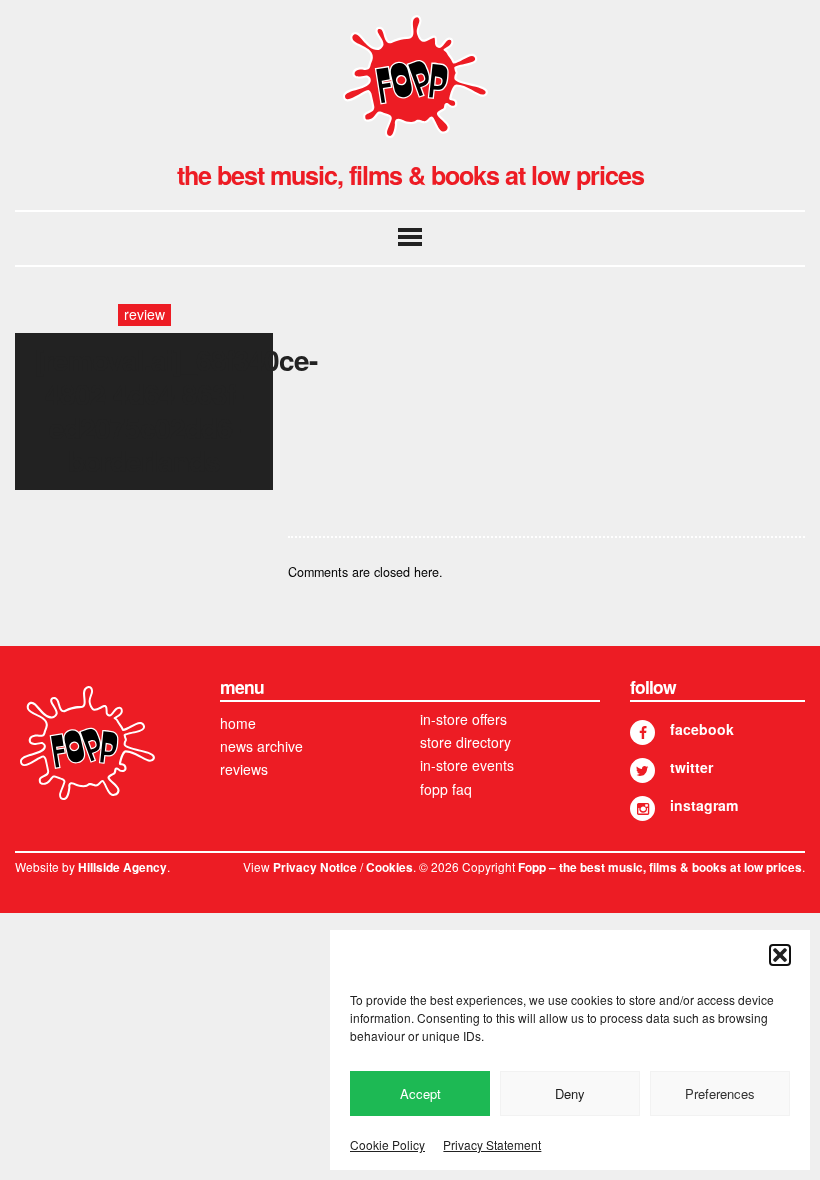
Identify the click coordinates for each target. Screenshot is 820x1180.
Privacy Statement (492, 1144)
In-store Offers (463, 719)
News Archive (261, 746)
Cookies (389, 867)
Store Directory (465, 742)
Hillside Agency (122, 867)
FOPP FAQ (446, 789)
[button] (780, 955)
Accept (420, 1093)
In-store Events (467, 765)
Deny (570, 1093)
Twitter (691, 767)
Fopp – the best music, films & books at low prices (660, 867)
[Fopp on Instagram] (642, 808)
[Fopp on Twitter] (642, 770)
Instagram (704, 805)
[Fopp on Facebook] (642, 732)
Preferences (720, 1093)
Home (238, 723)
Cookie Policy (387, 1144)
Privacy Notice (315, 867)
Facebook (702, 729)
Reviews (244, 769)
